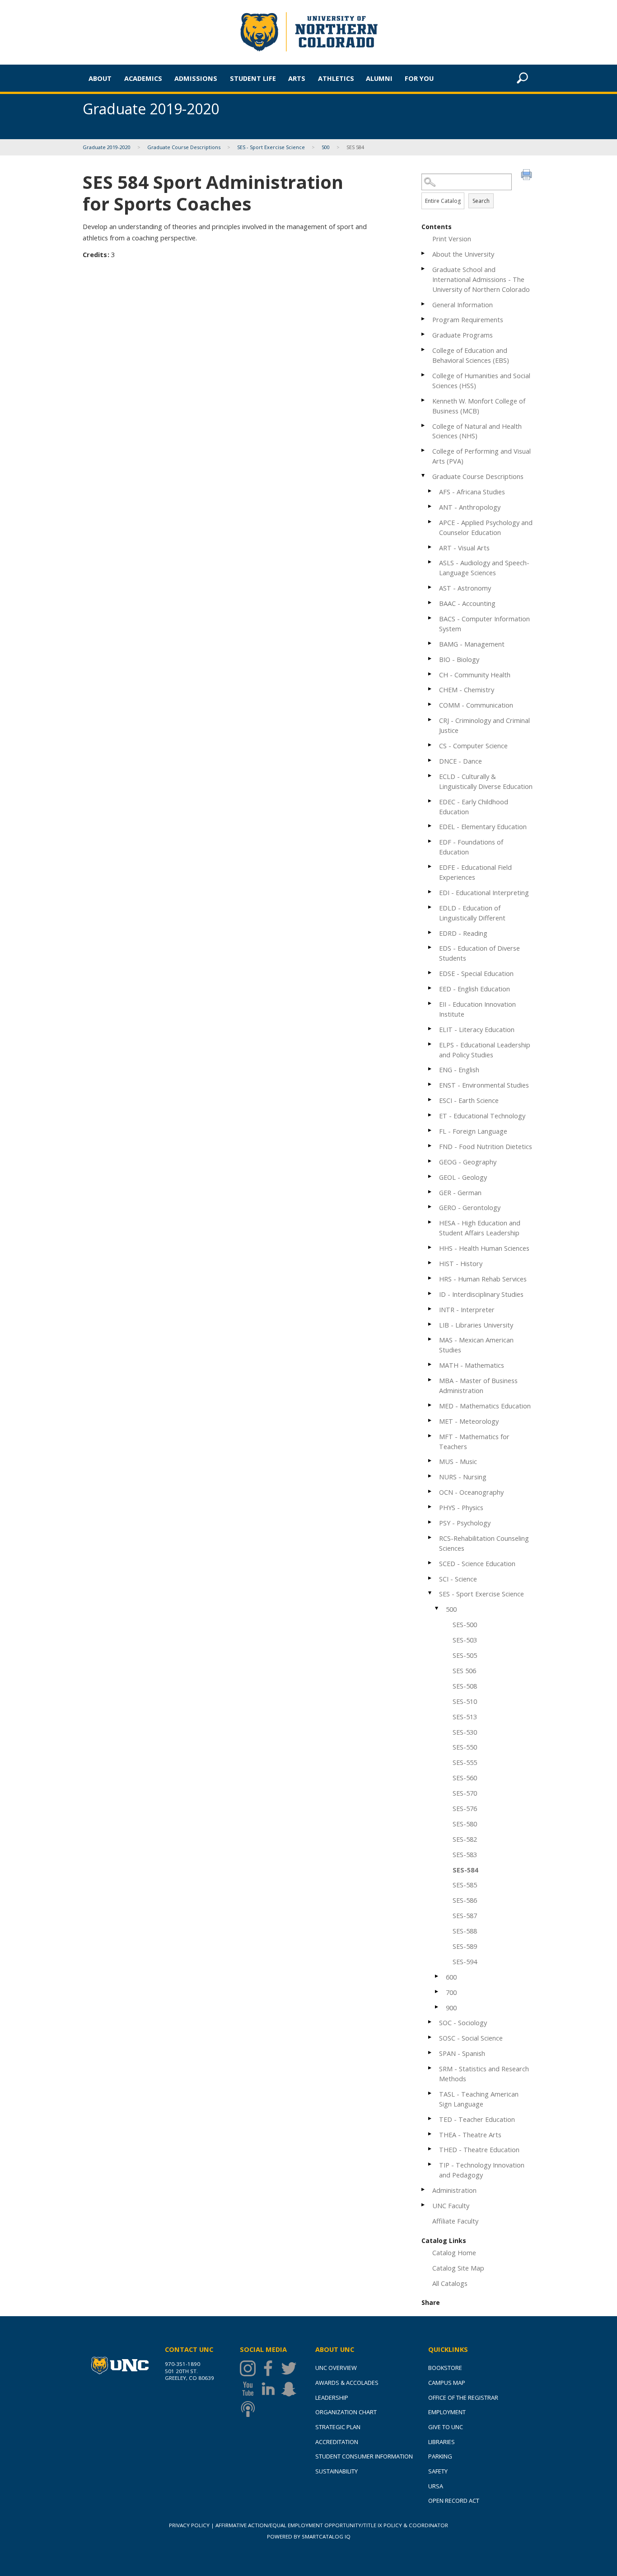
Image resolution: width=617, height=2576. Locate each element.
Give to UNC (446, 2427)
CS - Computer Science (473, 746)
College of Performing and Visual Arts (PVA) (481, 456)
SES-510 (465, 1701)
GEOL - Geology (463, 1177)
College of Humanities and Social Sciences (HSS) (481, 380)
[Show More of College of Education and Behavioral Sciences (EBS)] (424, 350)
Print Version (452, 239)
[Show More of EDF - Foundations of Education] (430, 841)
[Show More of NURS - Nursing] (430, 1476)
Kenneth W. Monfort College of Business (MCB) (479, 406)
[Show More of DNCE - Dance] (430, 760)
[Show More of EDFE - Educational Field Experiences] (430, 866)
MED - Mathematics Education (485, 1406)
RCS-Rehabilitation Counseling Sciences (484, 1543)
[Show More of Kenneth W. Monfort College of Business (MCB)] (424, 400)
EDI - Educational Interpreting (484, 892)
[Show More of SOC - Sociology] (430, 2022)
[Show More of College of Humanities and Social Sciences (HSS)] (424, 375)
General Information (463, 305)
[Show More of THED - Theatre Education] (430, 2149)
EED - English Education (474, 989)
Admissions (196, 78)
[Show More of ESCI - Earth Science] (430, 1100)
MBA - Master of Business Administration (478, 1385)
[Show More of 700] (437, 1992)
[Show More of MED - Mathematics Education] (430, 1405)
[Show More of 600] (437, 1976)
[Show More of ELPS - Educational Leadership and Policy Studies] (430, 1044)
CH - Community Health (475, 675)
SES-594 (465, 1961)
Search (481, 201)
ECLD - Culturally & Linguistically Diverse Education (486, 781)
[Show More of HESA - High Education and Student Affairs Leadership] (430, 1222)
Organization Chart (346, 2412)
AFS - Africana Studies (472, 492)
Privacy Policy (189, 2525)
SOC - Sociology (463, 2022)
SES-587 (465, 1915)
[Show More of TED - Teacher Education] (430, 2119)
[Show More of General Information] (424, 304)
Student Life (253, 78)
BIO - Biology (459, 659)
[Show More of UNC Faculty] (424, 2205)
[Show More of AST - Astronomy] (430, 587)
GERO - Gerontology (470, 1207)
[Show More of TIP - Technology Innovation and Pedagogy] (430, 2164)
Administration (454, 2190)
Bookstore (445, 2368)
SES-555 (465, 1762)
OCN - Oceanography (471, 1492)
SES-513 (465, 1717)
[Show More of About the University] (424, 253)
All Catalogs (450, 2283)
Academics (143, 78)
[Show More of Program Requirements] (424, 319)
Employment (447, 2412)
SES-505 (465, 1655)
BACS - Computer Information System (484, 624)
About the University (463, 254)
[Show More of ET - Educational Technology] (430, 1115)
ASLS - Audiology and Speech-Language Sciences (484, 568)
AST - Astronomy (465, 588)
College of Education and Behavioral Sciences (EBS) (471, 355)
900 (451, 2008)
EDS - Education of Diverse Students (479, 953)
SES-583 (465, 1854)
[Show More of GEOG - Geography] (430, 1161)
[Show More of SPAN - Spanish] (430, 2053)
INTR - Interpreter (467, 1309)
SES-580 (465, 1824)
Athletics (336, 78)
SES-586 (465, 1900)
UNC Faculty (451, 2205)
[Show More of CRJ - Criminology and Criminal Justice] (430, 720)
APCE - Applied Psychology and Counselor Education (486, 527)
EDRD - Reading (463, 933)
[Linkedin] (270, 2389)
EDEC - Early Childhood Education (474, 807)
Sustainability (337, 2471)
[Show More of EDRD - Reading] (430, 932)
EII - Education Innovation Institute (477, 1009)
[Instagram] (250, 2368)
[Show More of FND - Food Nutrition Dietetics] (430, 1146)
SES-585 (465, 1885)
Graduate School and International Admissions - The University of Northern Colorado (481, 279)
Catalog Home (454, 2252)
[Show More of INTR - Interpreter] (430, 1309)
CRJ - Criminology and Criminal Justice (484, 725)
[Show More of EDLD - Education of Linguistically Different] (430, 907)
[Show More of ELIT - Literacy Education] (430, 1029)
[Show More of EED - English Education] (430, 988)
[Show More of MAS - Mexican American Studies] (430, 1339)
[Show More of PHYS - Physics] (430, 1507)
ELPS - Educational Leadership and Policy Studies (485, 1050)
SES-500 (465, 1624)
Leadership (332, 2398)
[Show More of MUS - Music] (430, 1461)
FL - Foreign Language (473, 1131)
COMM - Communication (476, 705)
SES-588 (465, 1931)
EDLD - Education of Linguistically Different (472, 913)
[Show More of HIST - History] (430, 1263)
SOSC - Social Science (471, 2038)
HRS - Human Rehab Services (483, 1279)
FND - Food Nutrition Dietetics (486, 1146)
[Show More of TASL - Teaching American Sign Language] (430, 2093)
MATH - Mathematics (472, 1365)
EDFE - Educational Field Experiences (475, 872)
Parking (440, 2456)
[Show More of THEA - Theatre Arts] (430, 2134)
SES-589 (465, 1946)
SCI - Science (458, 1579)
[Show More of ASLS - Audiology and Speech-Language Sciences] (430, 562)
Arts (297, 78)
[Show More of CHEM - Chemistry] (430, 689)
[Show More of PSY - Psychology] (430, 1522)
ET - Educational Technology (482, 1116)
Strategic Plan (338, 2427)
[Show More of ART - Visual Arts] (430, 547)
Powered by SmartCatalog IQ (309, 2536)
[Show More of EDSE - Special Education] (430, 973)
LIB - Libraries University (476, 1325)
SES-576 (465, 1808)
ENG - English (459, 1070)
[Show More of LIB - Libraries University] (430, 1324)
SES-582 (465, 1839)
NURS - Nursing (463, 1477)
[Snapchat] (291, 2389)
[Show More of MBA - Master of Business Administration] (430, 1380)
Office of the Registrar (463, 2398)
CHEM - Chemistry (467, 690)
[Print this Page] (528, 176)
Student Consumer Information (364, 2456)
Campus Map (447, 2383)
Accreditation (337, 2442)
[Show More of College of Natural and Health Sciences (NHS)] (424, 425)
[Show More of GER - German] (430, 1192)
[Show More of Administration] (424, 2189)
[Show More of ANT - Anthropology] (430, 506)
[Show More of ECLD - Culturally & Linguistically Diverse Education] (430, 776)
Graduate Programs (463, 335)
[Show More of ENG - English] (430, 1069)
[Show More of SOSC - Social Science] (430, 2037)
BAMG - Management (472, 644)
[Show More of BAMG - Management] (430, 643)
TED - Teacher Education (477, 2119)
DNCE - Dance (460, 761)
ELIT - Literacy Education (477, 1029)
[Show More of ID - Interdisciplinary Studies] (430, 1293)
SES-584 (465, 1870)
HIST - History (461, 1263)
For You (419, 78)
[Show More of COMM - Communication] (430, 704)
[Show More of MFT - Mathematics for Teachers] (430, 1436)
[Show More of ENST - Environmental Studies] (430, 1084)
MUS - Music (458, 1461)
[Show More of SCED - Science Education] (430, 1563)
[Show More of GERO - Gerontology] (430, 1207)
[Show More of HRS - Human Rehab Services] (430, 1278)
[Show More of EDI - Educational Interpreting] (430, 892)
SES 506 (464, 1670)
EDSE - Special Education (476, 973)
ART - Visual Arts (464, 548)
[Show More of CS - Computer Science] (430, 745)
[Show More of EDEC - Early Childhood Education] (430, 801)
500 (326, 147)
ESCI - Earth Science (469, 1100)
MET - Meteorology (469, 1421)
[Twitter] (291, 2368)
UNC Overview (336, 2368)
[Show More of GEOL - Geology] (430, 1176)
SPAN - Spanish (462, 2053)
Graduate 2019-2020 (107, 147)
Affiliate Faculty (455, 2221)
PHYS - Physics (461, 1507)
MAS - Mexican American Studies (476, 1345)
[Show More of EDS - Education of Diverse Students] (430, 947)
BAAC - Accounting (467, 603)
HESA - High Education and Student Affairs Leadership (480, 1228)
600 (451, 1977)
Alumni (379, 78)
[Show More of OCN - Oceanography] (430, 1491)
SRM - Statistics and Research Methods (484, 2074)
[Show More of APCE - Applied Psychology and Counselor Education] (430, 522)
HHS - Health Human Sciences (484, 1248)
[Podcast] (250, 2409)
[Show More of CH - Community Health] (430, 674)
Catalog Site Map (458, 2268)
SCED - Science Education (477, 1563)
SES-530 (465, 1732)
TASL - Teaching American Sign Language (479, 2099)
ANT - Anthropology (470, 507)
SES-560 (465, 1778)
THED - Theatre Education (479, 2149)
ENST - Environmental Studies (484, 1085)
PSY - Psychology (465, 1523)
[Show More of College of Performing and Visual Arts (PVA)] (424, 450)
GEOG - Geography (468, 1162)
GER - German (460, 1192)
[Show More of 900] (437, 2007)
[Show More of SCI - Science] (430, 1578)
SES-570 (465, 1793)
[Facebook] (270, 2368)
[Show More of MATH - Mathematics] (430, 1364)
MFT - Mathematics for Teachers (474, 1441)
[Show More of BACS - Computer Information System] (430, 618)
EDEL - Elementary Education (483, 826)
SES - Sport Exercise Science (271, 147)
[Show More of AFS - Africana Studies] (430, 491)
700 (451, 1992)
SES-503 (465, 1640)
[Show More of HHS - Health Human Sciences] (430, 1247)
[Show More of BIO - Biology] (430, 659)
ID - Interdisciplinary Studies (481, 1294)
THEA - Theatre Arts (470, 2135)
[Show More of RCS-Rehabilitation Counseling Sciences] (430, 1537)
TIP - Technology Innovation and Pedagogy (482, 2170)
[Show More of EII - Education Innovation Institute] (430, 1003)
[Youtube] (250, 2389)
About (100, 78)
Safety (438, 2471)
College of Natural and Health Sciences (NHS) (477, 431)
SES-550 (465, 1747)
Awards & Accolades (347, 2383)
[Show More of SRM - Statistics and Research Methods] (430, 2068)
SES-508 (465, 1686)
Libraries (442, 2442)
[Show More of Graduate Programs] (424, 334)
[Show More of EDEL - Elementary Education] (430, 826)
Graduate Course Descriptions (184, 147)
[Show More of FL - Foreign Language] (430, 1130)
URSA (436, 2486)
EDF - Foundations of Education (471, 847)
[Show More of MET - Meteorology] (430, 1420)
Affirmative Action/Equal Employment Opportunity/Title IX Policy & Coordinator (332, 2525)
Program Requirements (468, 319)
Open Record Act (454, 2501)
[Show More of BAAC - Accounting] (430, 603)
